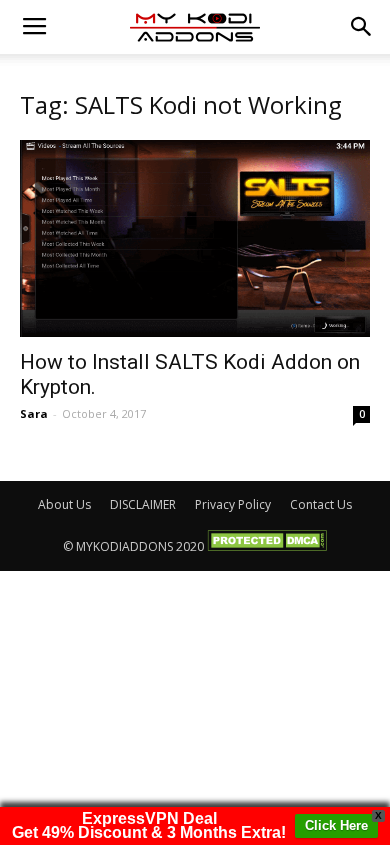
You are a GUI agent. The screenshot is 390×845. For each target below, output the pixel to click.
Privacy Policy (233, 504)
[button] (362, 27)
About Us (64, 504)
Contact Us (321, 504)
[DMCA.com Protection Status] (267, 546)
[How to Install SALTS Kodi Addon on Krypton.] (195, 238)
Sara (34, 413)
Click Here (336, 825)
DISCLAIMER (143, 504)
